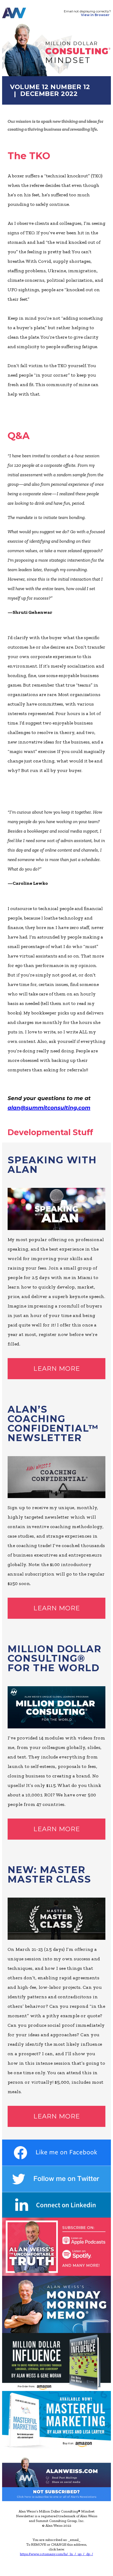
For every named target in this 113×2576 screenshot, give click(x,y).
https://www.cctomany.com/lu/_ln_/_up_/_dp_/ (56, 2554)
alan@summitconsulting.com (49, 1108)
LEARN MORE (57, 1369)
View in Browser (95, 15)
